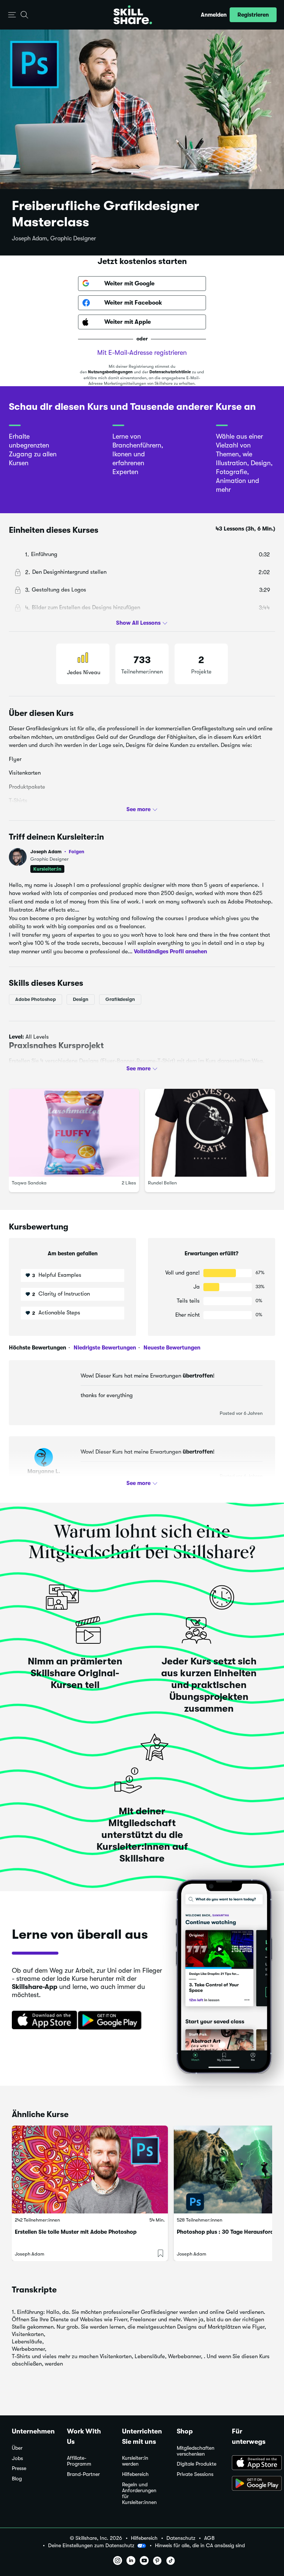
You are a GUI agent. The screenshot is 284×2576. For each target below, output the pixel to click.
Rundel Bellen (162, 1183)
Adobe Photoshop (35, 999)
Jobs (17, 2458)
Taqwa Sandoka (29, 1183)
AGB (209, 2538)
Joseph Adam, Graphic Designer (54, 239)
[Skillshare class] (90, 2169)
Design (81, 999)
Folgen (77, 851)
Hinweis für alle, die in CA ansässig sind (200, 2546)
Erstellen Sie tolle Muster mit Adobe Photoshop (76, 2232)
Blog (17, 2479)
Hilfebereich (135, 2474)
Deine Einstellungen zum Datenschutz (91, 2545)
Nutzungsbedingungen (110, 372)
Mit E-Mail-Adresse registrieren (142, 353)
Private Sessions (195, 2474)
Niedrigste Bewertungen (104, 1348)
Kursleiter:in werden (135, 2461)
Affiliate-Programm (79, 2461)
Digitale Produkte (197, 2464)
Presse (19, 2468)
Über (17, 2448)
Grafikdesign (120, 999)
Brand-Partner (83, 2474)
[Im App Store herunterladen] (42, 2021)
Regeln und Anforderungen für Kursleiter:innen (139, 2493)
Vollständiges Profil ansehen (170, 951)
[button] (12, 15)
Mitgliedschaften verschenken (196, 2451)
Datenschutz (181, 2538)
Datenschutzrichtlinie (170, 372)
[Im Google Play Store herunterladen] (111, 2021)
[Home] (133, 15)
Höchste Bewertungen (38, 1348)
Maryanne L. (44, 1471)
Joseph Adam (57, 852)
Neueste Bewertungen (171, 1348)
